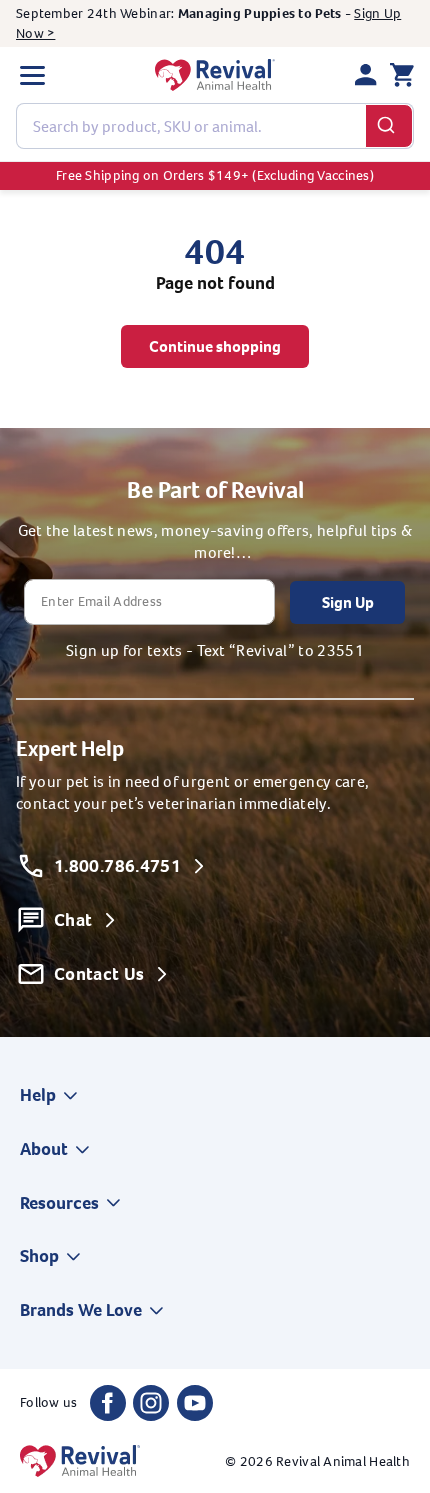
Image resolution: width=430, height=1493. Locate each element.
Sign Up (348, 602)
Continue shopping (215, 346)
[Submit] (389, 126)
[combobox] (215, 126)
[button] (32, 75)
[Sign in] (366, 75)
